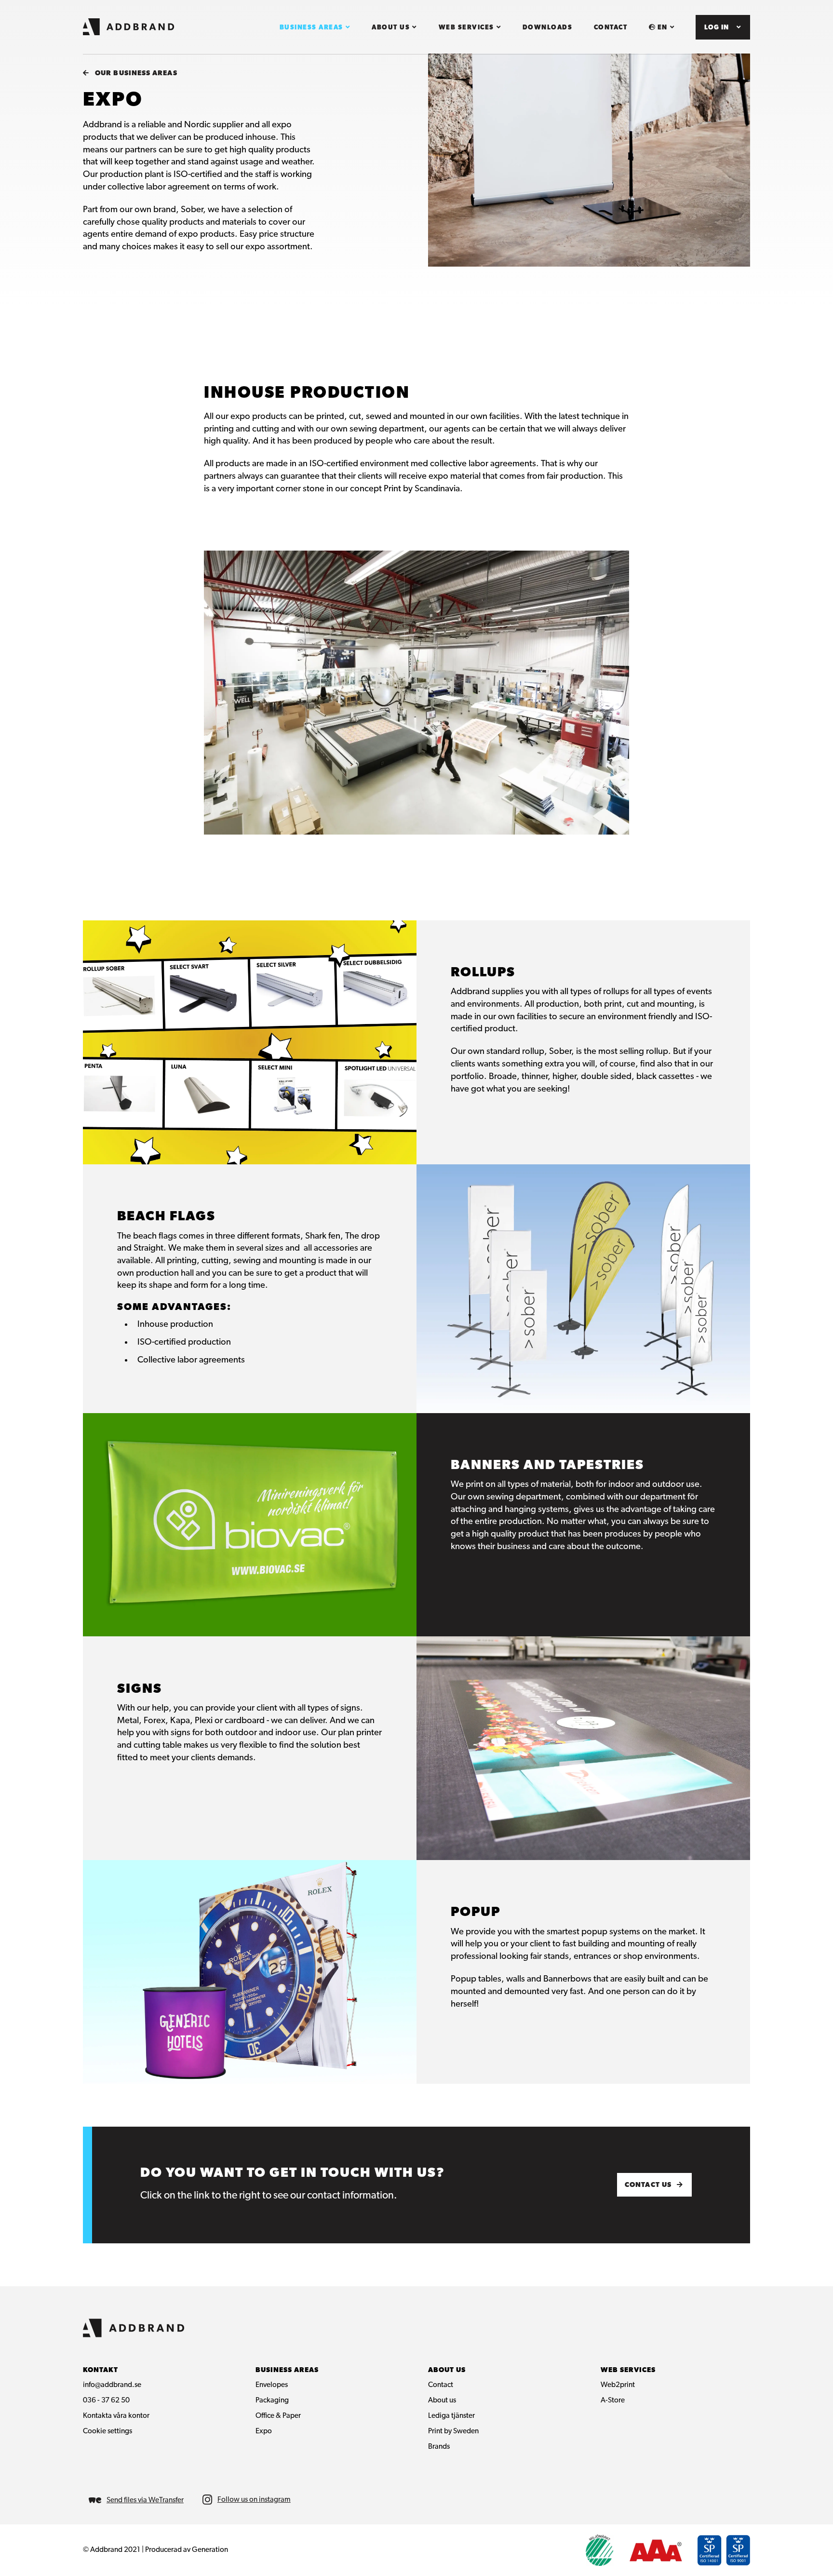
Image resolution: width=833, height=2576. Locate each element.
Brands (439, 2447)
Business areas (311, 28)
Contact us (648, 2185)
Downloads (548, 28)
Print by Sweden (453, 2431)
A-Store (613, 2401)
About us (391, 28)
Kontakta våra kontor (116, 2416)
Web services (466, 28)
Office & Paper (278, 2416)
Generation (210, 2550)
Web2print (618, 2385)
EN (663, 28)
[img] (246, 2500)
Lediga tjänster (451, 2416)
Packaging (272, 2401)
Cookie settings (107, 2431)
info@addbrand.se (112, 2385)
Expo (264, 2431)
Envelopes (272, 2385)
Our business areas (136, 74)
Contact (611, 28)
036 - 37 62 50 (106, 2401)
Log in (717, 28)
